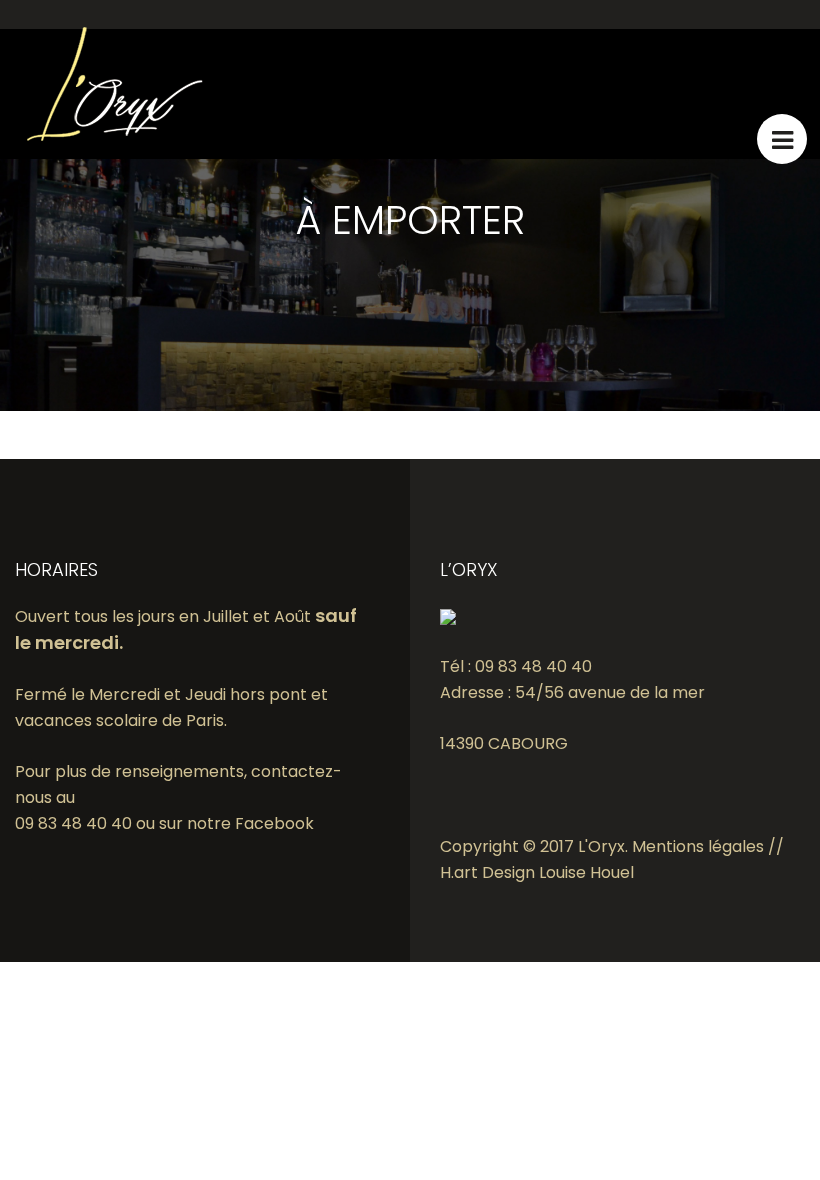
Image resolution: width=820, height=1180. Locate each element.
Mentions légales (698, 846)
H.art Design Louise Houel (537, 872)
